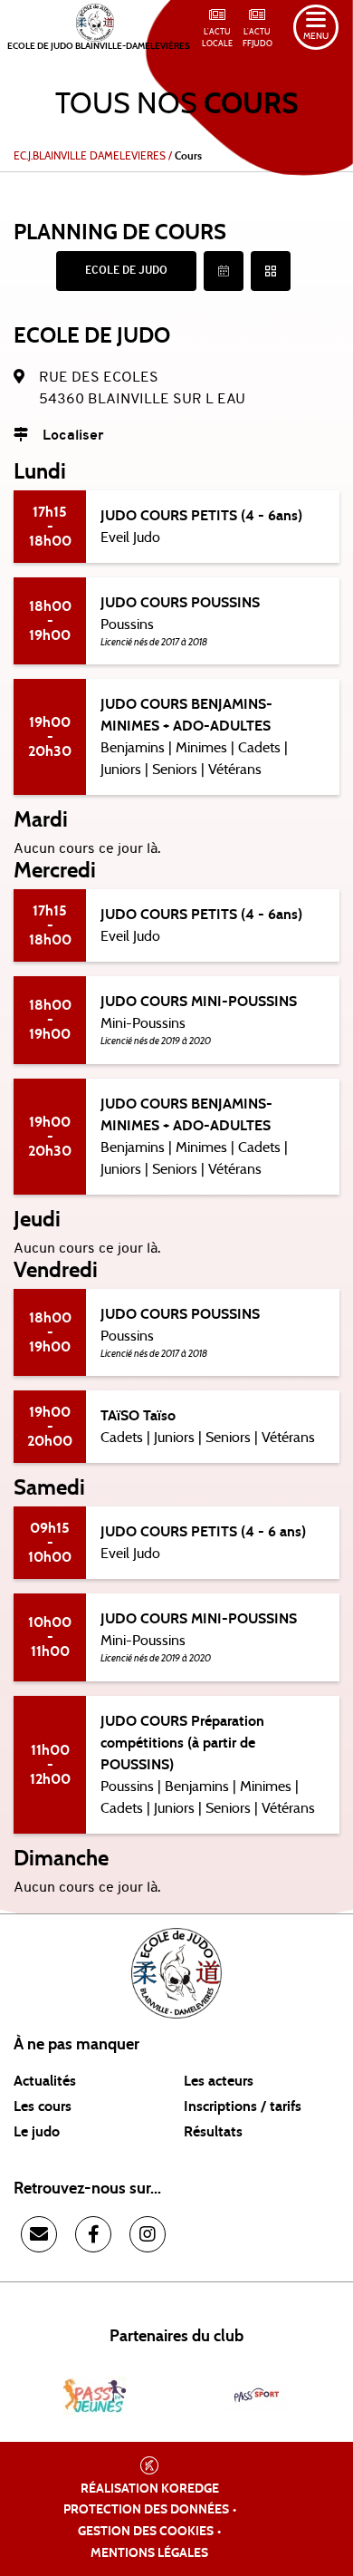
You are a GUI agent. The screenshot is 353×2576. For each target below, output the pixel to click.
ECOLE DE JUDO (126, 271)
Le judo (37, 2132)
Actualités (45, 2081)
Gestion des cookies (146, 2532)
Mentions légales (149, 2553)
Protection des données (146, 2510)
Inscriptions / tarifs (243, 2106)
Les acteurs (219, 2081)
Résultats (213, 2132)
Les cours (43, 2106)
